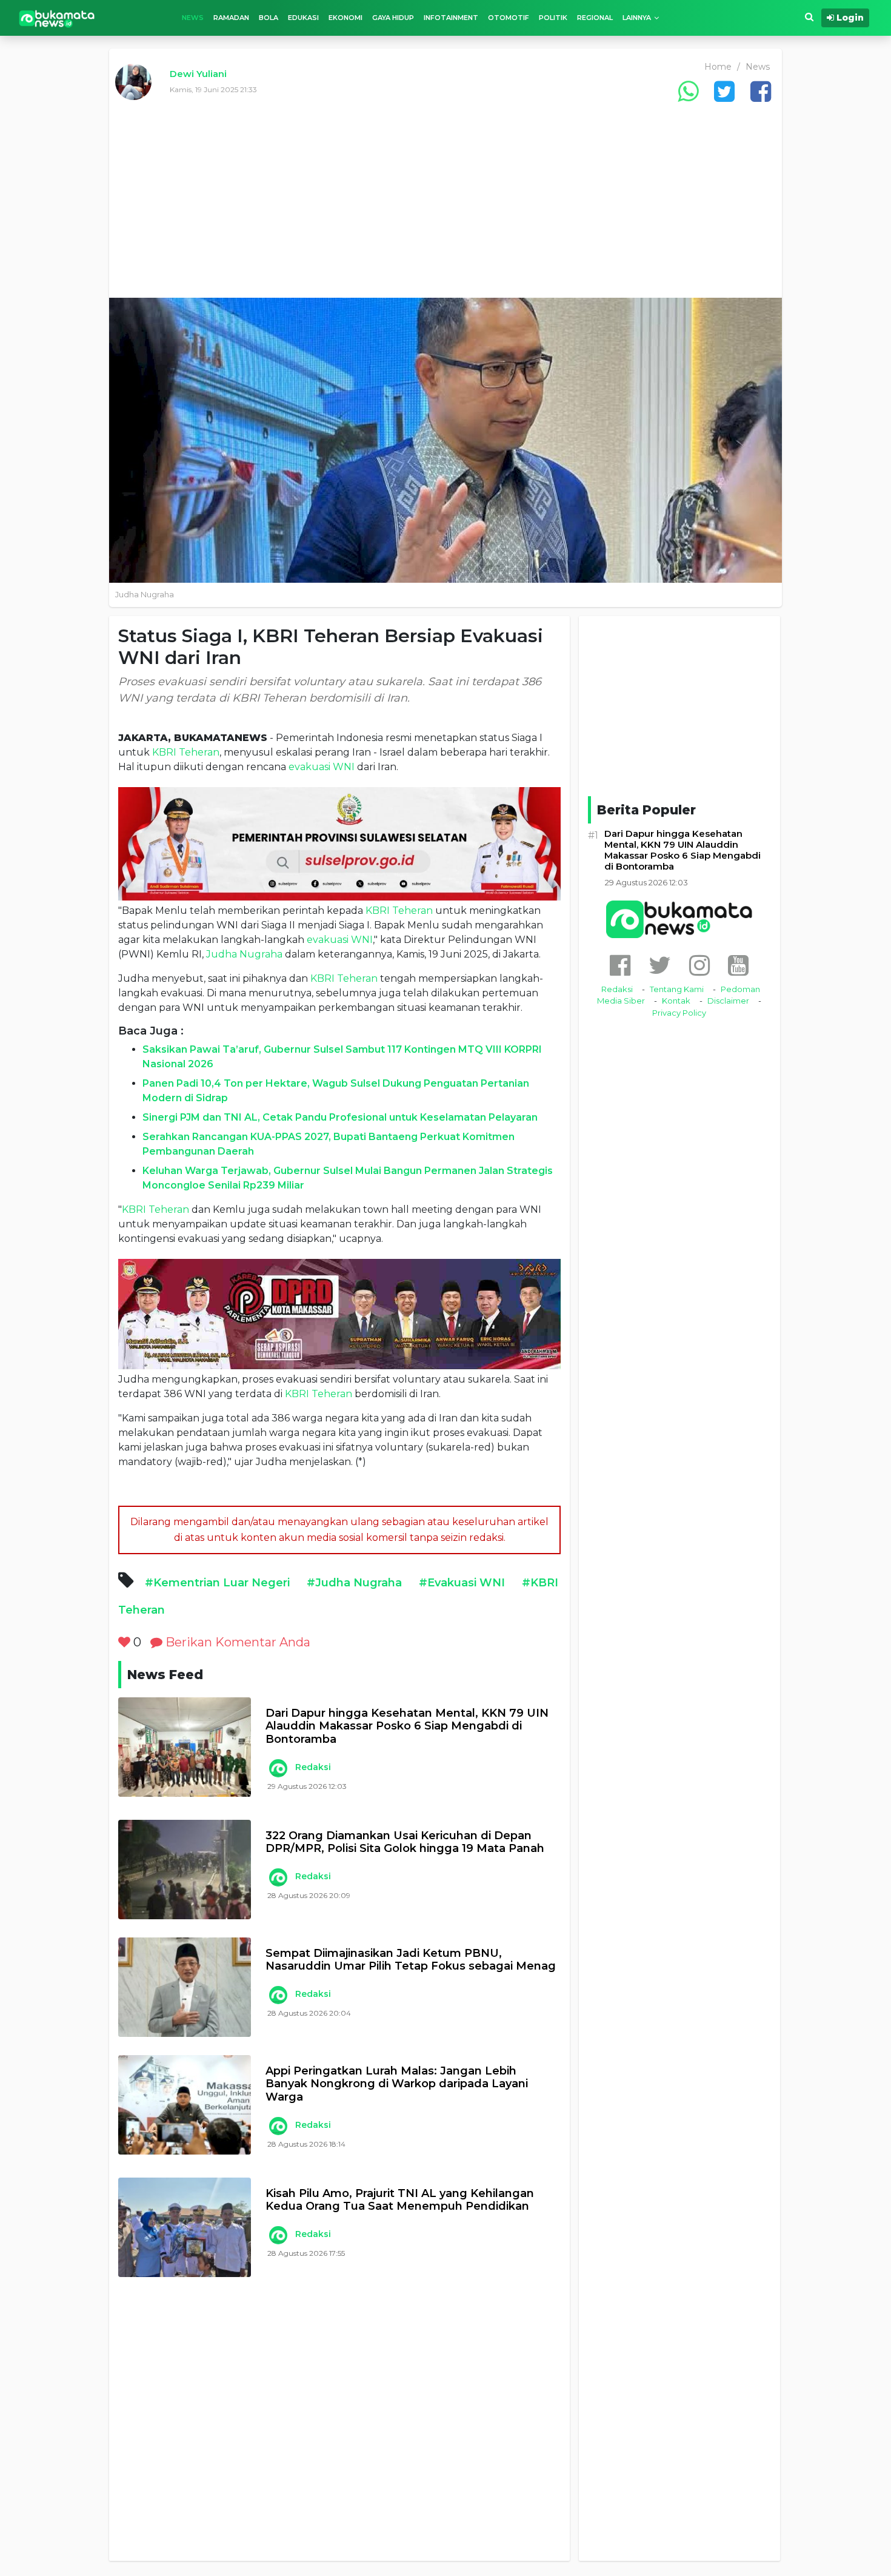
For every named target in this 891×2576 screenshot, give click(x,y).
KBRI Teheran (186, 752)
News (193, 18)
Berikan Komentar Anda (236, 1642)
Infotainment (451, 18)
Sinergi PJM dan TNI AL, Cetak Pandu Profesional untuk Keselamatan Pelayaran (340, 1117)
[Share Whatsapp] (688, 91)
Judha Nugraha (244, 954)
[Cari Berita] (809, 17)
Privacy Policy (679, 1013)
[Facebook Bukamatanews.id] (620, 965)
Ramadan (231, 18)
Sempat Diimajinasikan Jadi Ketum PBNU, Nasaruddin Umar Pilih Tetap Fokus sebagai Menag (411, 1960)
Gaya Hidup (393, 18)
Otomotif (509, 18)
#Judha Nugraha (354, 1583)
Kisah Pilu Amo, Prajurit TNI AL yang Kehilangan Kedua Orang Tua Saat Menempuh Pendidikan (400, 2200)
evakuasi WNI (322, 767)
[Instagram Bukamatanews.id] (699, 965)
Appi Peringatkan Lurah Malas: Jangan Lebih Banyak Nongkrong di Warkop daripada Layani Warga (397, 2084)
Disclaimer (728, 1001)
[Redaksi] (278, 1768)
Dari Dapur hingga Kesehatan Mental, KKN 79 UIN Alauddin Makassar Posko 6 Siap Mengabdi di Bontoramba (407, 1726)
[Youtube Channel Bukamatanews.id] (738, 965)
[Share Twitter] (724, 91)
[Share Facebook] (761, 91)
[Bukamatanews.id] (57, 18)
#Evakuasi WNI (462, 1583)
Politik (553, 18)
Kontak (676, 1001)
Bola (269, 18)
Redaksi (313, 1767)
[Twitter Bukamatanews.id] (660, 965)
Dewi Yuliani (198, 74)
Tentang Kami (677, 989)
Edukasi (303, 18)
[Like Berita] (124, 1642)
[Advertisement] (446, 207)
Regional (595, 18)
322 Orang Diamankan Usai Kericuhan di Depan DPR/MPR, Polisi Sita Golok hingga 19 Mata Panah (405, 1843)
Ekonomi (345, 18)
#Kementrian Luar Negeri (217, 1583)
